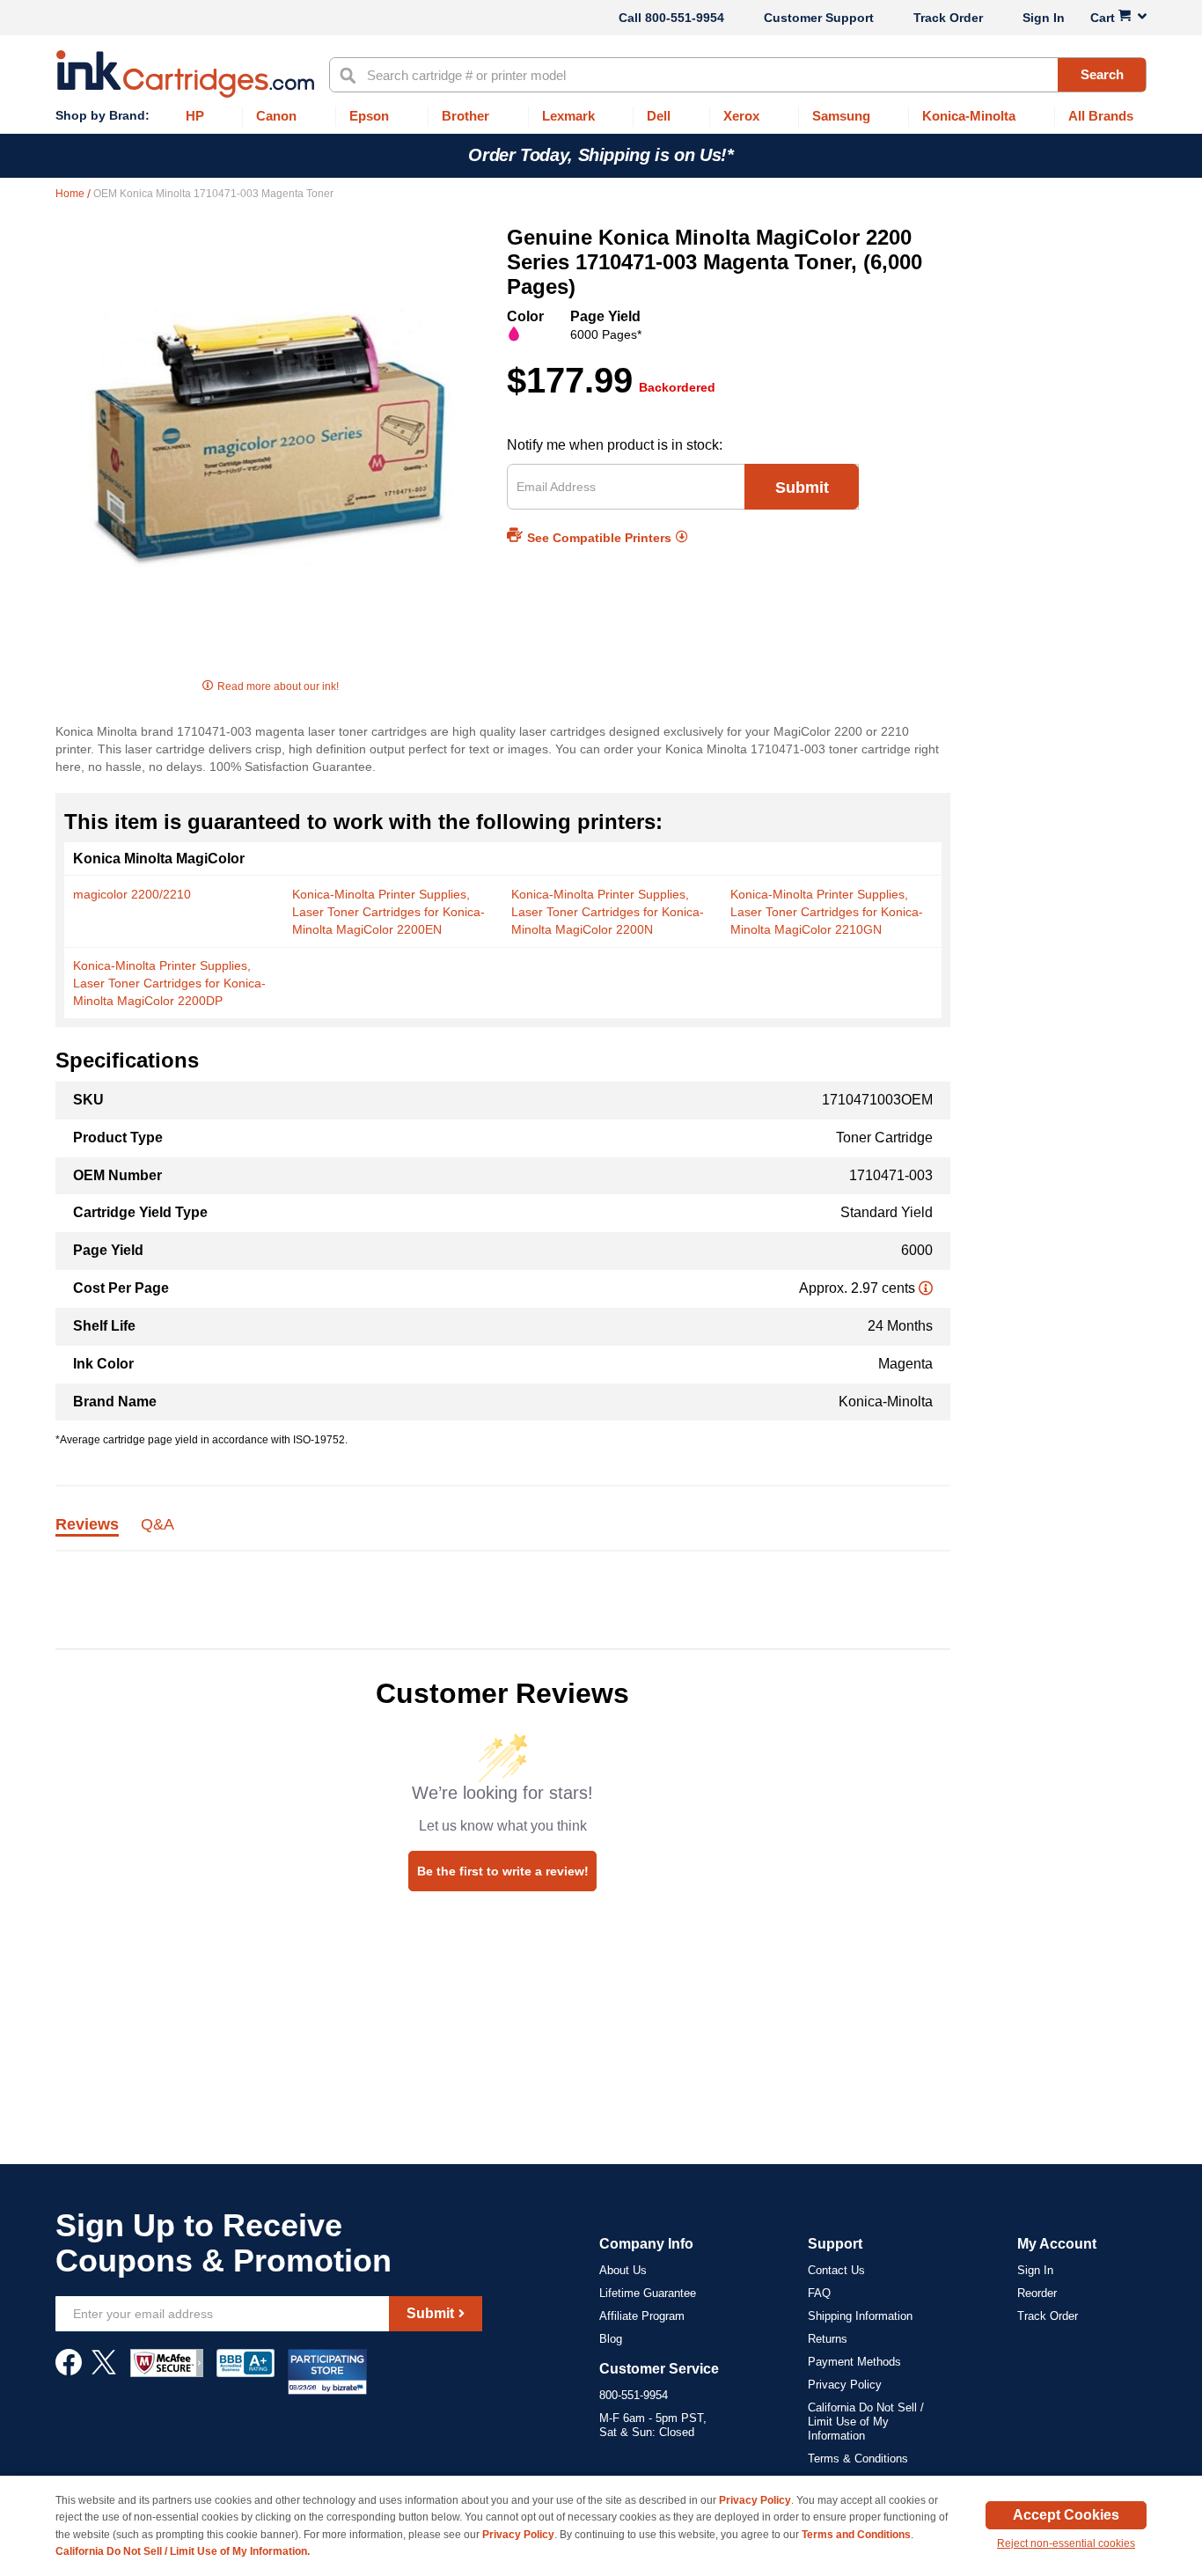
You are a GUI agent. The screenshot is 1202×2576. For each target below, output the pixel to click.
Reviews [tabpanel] (87, 1525)
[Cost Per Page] (926, 1288)
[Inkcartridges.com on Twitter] (104, 2371)
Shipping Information (860, 2316)
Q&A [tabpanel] (158, 1525)
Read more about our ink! (278, 686)
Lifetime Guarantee (648, 2293)
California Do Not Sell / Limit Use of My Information (866, 2422)
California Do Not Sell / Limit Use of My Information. (183, 2551)
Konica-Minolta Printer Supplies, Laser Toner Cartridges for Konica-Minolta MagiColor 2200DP (169, 983)
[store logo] (185, 74)
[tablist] (503, 1534)
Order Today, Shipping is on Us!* (601, 155)
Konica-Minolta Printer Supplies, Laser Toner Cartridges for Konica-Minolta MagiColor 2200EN (388, 912)
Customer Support (819, 18)
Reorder (1037, 2293)
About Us (623, 2270)
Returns (828, 2339)
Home (71, 194)
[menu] (601, 117)
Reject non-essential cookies (1066, 2543)
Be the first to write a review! (503, 1871)
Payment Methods (854, 2362)
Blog (611, 2339)
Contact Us (836, 2270)
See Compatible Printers (599, 538)
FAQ (819, 2293)
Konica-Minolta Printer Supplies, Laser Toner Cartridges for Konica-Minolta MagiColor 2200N (608, 912)
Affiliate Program (642, 2316)
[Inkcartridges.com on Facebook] (69, 2371)
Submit (802, 488)
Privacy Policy (845, 2385)
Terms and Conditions (856, 2535)
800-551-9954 (685, 18)
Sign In (1044, 18)
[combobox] (738, 75)
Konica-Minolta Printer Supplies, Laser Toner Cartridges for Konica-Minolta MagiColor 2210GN (827, 912)
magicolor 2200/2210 (132, 894)
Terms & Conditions (858, 2459)
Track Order (948, 18)
